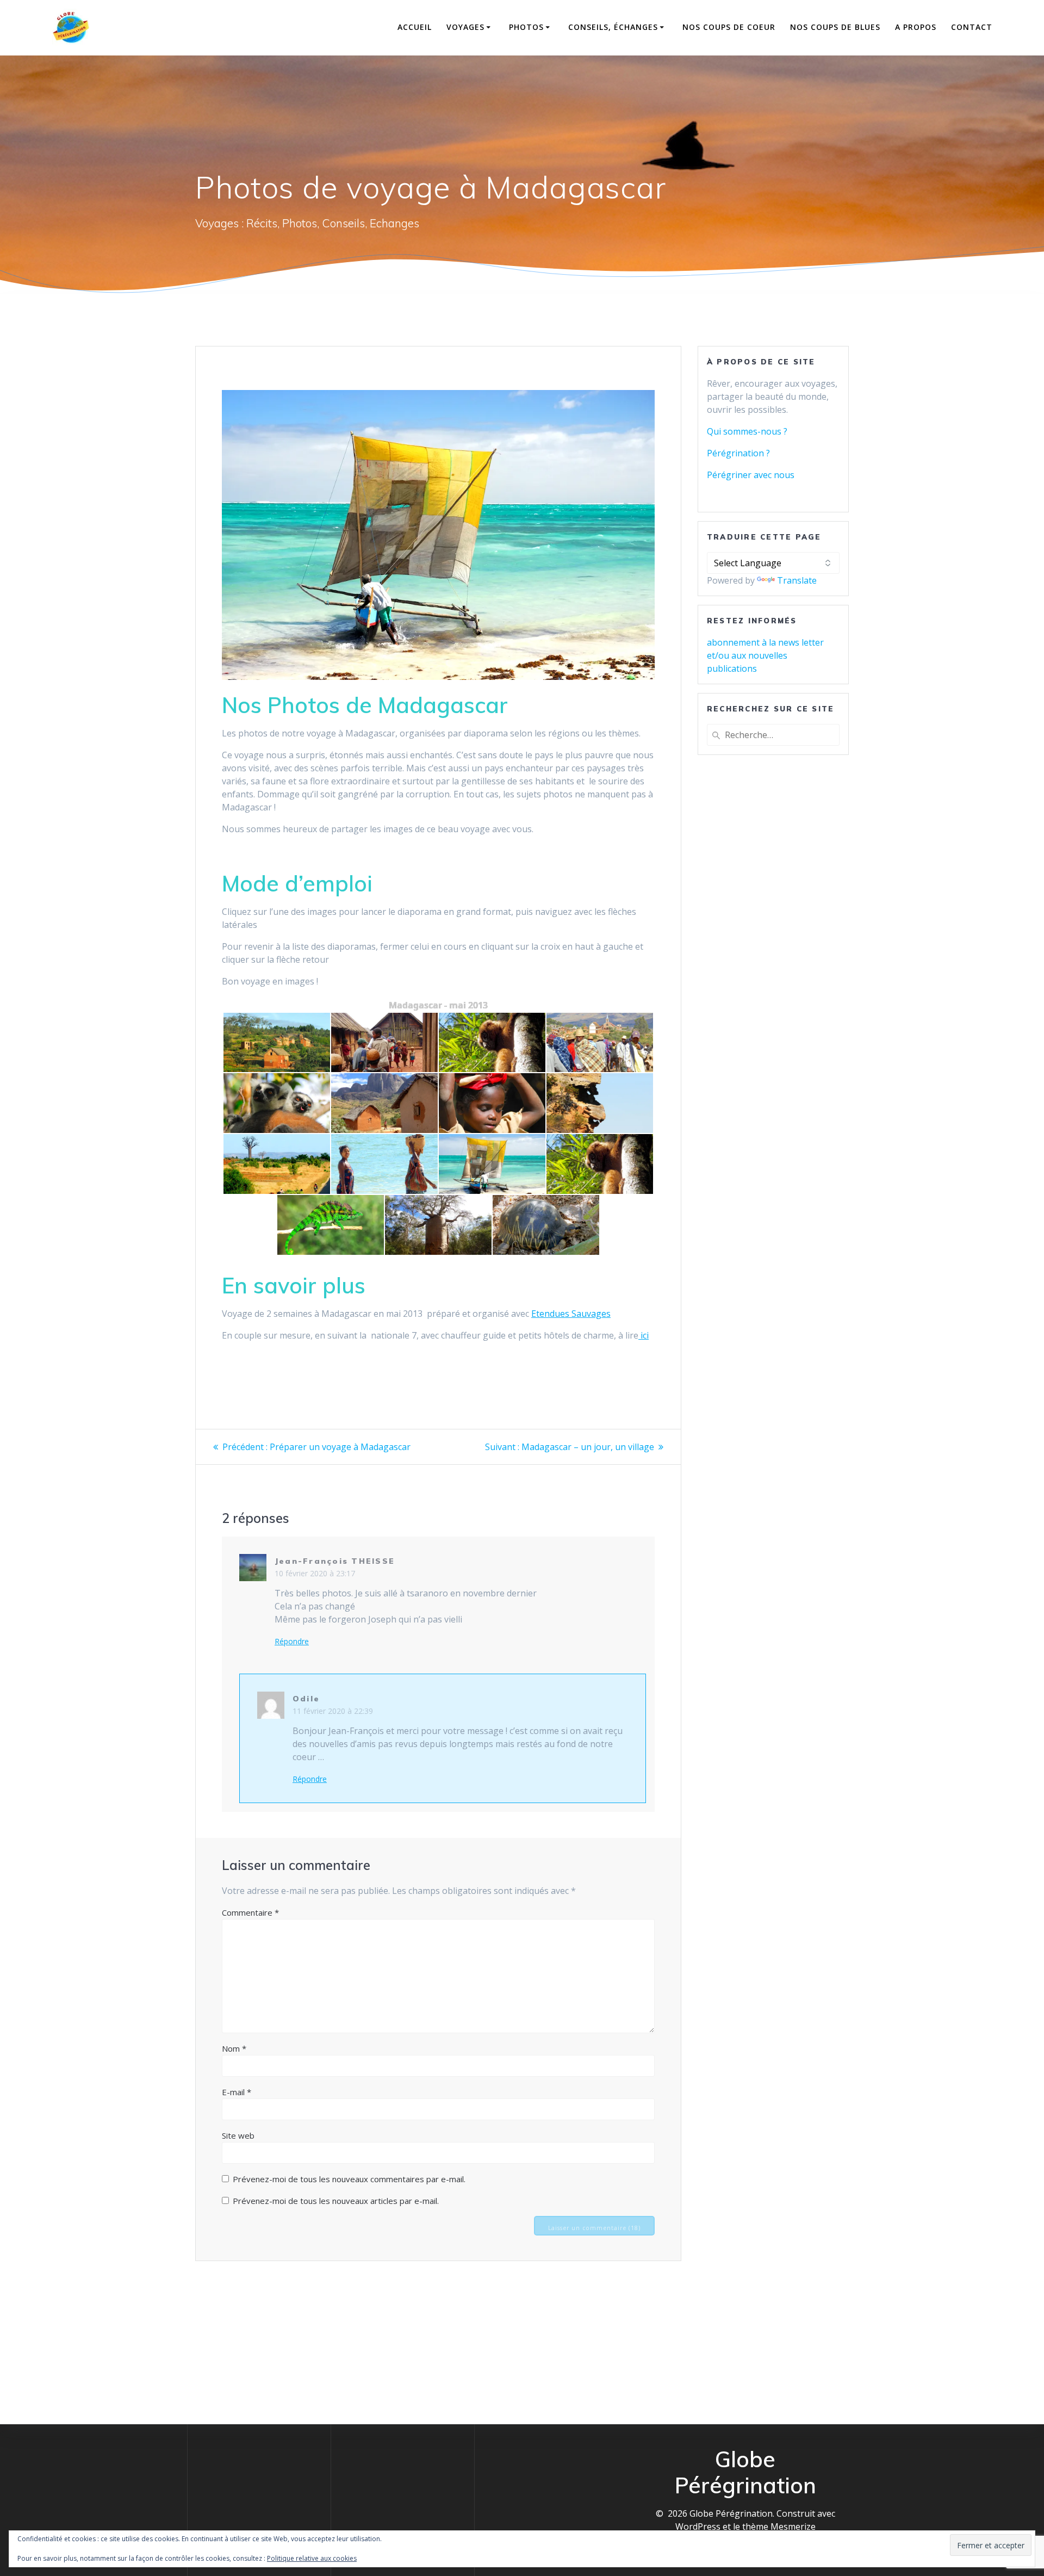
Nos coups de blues (835, 27)
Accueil (415, 27)
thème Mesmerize (779, 2527)
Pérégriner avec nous (751, 475)
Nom (234, 2048)
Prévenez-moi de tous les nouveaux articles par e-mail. (336, 2201)
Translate (797, 580)
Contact (972, 27)
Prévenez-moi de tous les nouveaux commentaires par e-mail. (349, 2179)
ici (644, 1335)
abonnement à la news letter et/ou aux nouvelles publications (765, 655)
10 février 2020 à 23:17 (315, 1573)
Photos (526, 27)
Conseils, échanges (613, 27)
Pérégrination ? (738, 453)
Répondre (292, 1642)
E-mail (237, 2092)
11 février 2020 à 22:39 (333, 1711)
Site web (238, 2135)
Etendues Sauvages (571, 1314)
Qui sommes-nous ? (747, 431)
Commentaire (250, 1912)
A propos (916, 27)
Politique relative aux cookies (312, 2558)
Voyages (465, 27)
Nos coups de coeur (729, 27)
